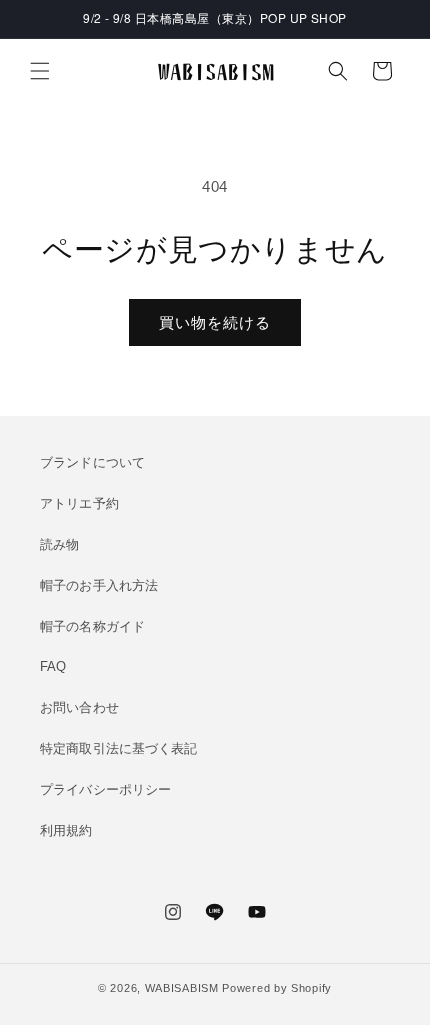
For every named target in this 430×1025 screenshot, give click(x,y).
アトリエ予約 (79, 503)
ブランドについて (92, 462)
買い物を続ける (215, 322)
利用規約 (66, 830)
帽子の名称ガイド (92, 626)
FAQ (53, 666)
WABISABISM (182, 988)
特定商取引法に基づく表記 (119, 748)
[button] (40, 71)
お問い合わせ (79, 707)
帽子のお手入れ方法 (99, 585)
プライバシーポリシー (105, 789)
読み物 (59, 544)
